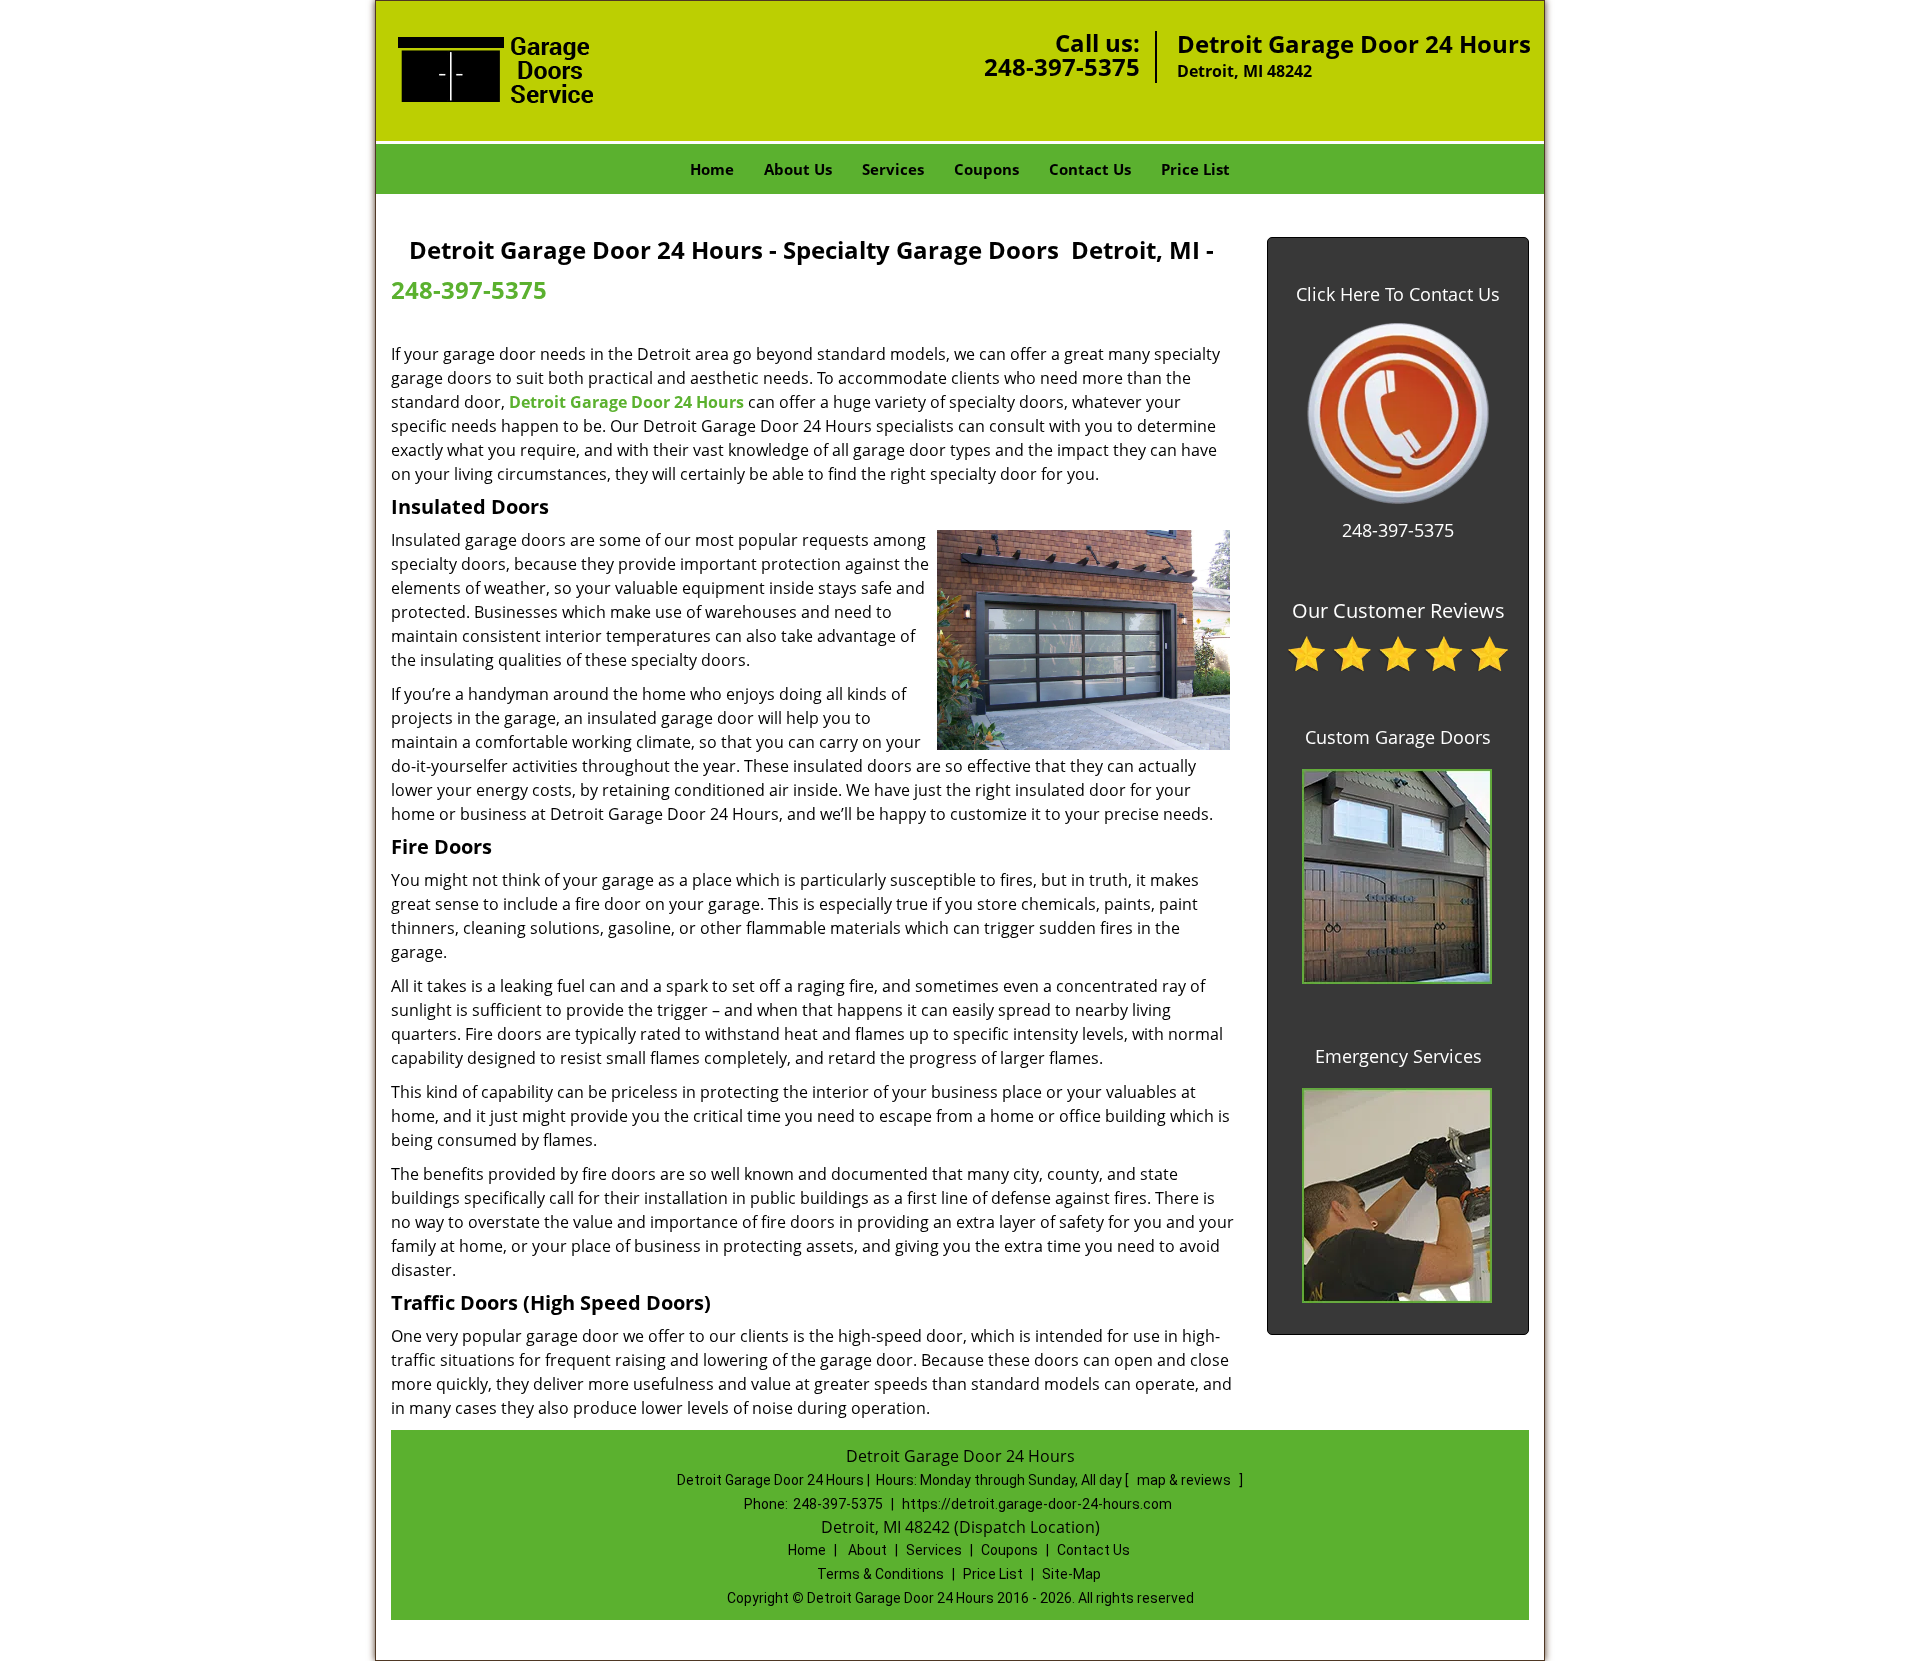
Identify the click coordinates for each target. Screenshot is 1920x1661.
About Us (798, 169)
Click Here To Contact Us (1398, 294)
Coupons (986, 169)
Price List (1195, 169)
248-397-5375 (1062, 66)
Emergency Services (1398, 1056)
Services (893, 169)
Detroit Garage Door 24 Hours (626, 402)
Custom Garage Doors (1398, 737)
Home (712, 169)
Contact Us (1090, 169)
